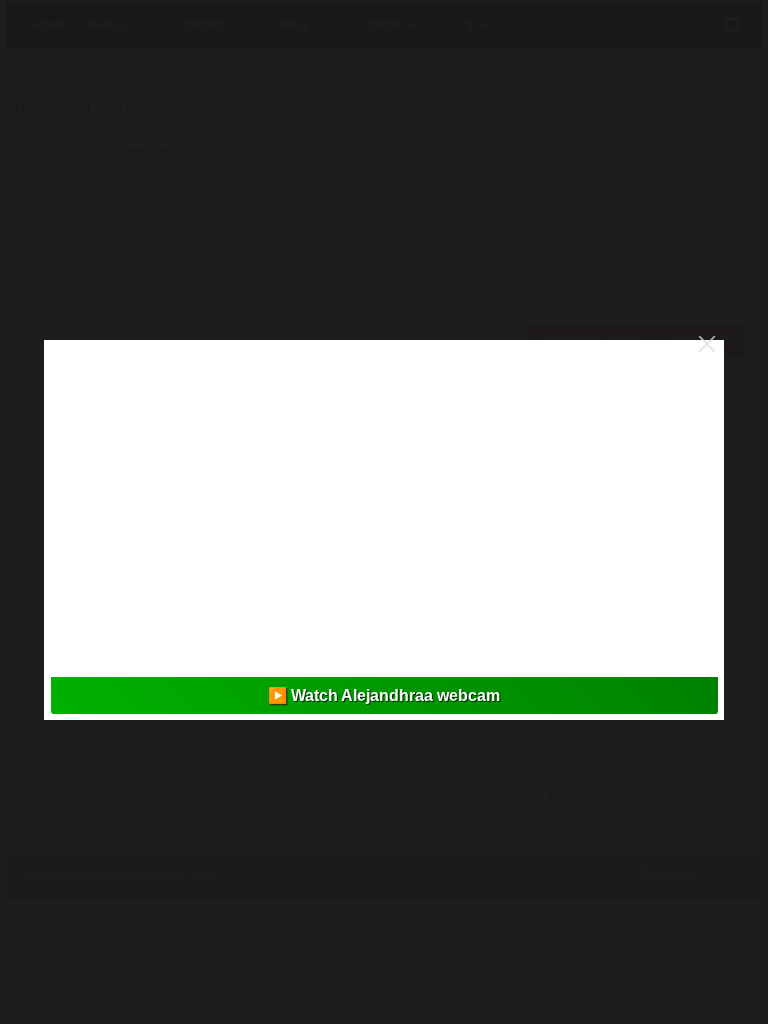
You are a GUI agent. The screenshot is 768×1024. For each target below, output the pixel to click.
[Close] (707, 344)
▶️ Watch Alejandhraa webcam (384, 695)
